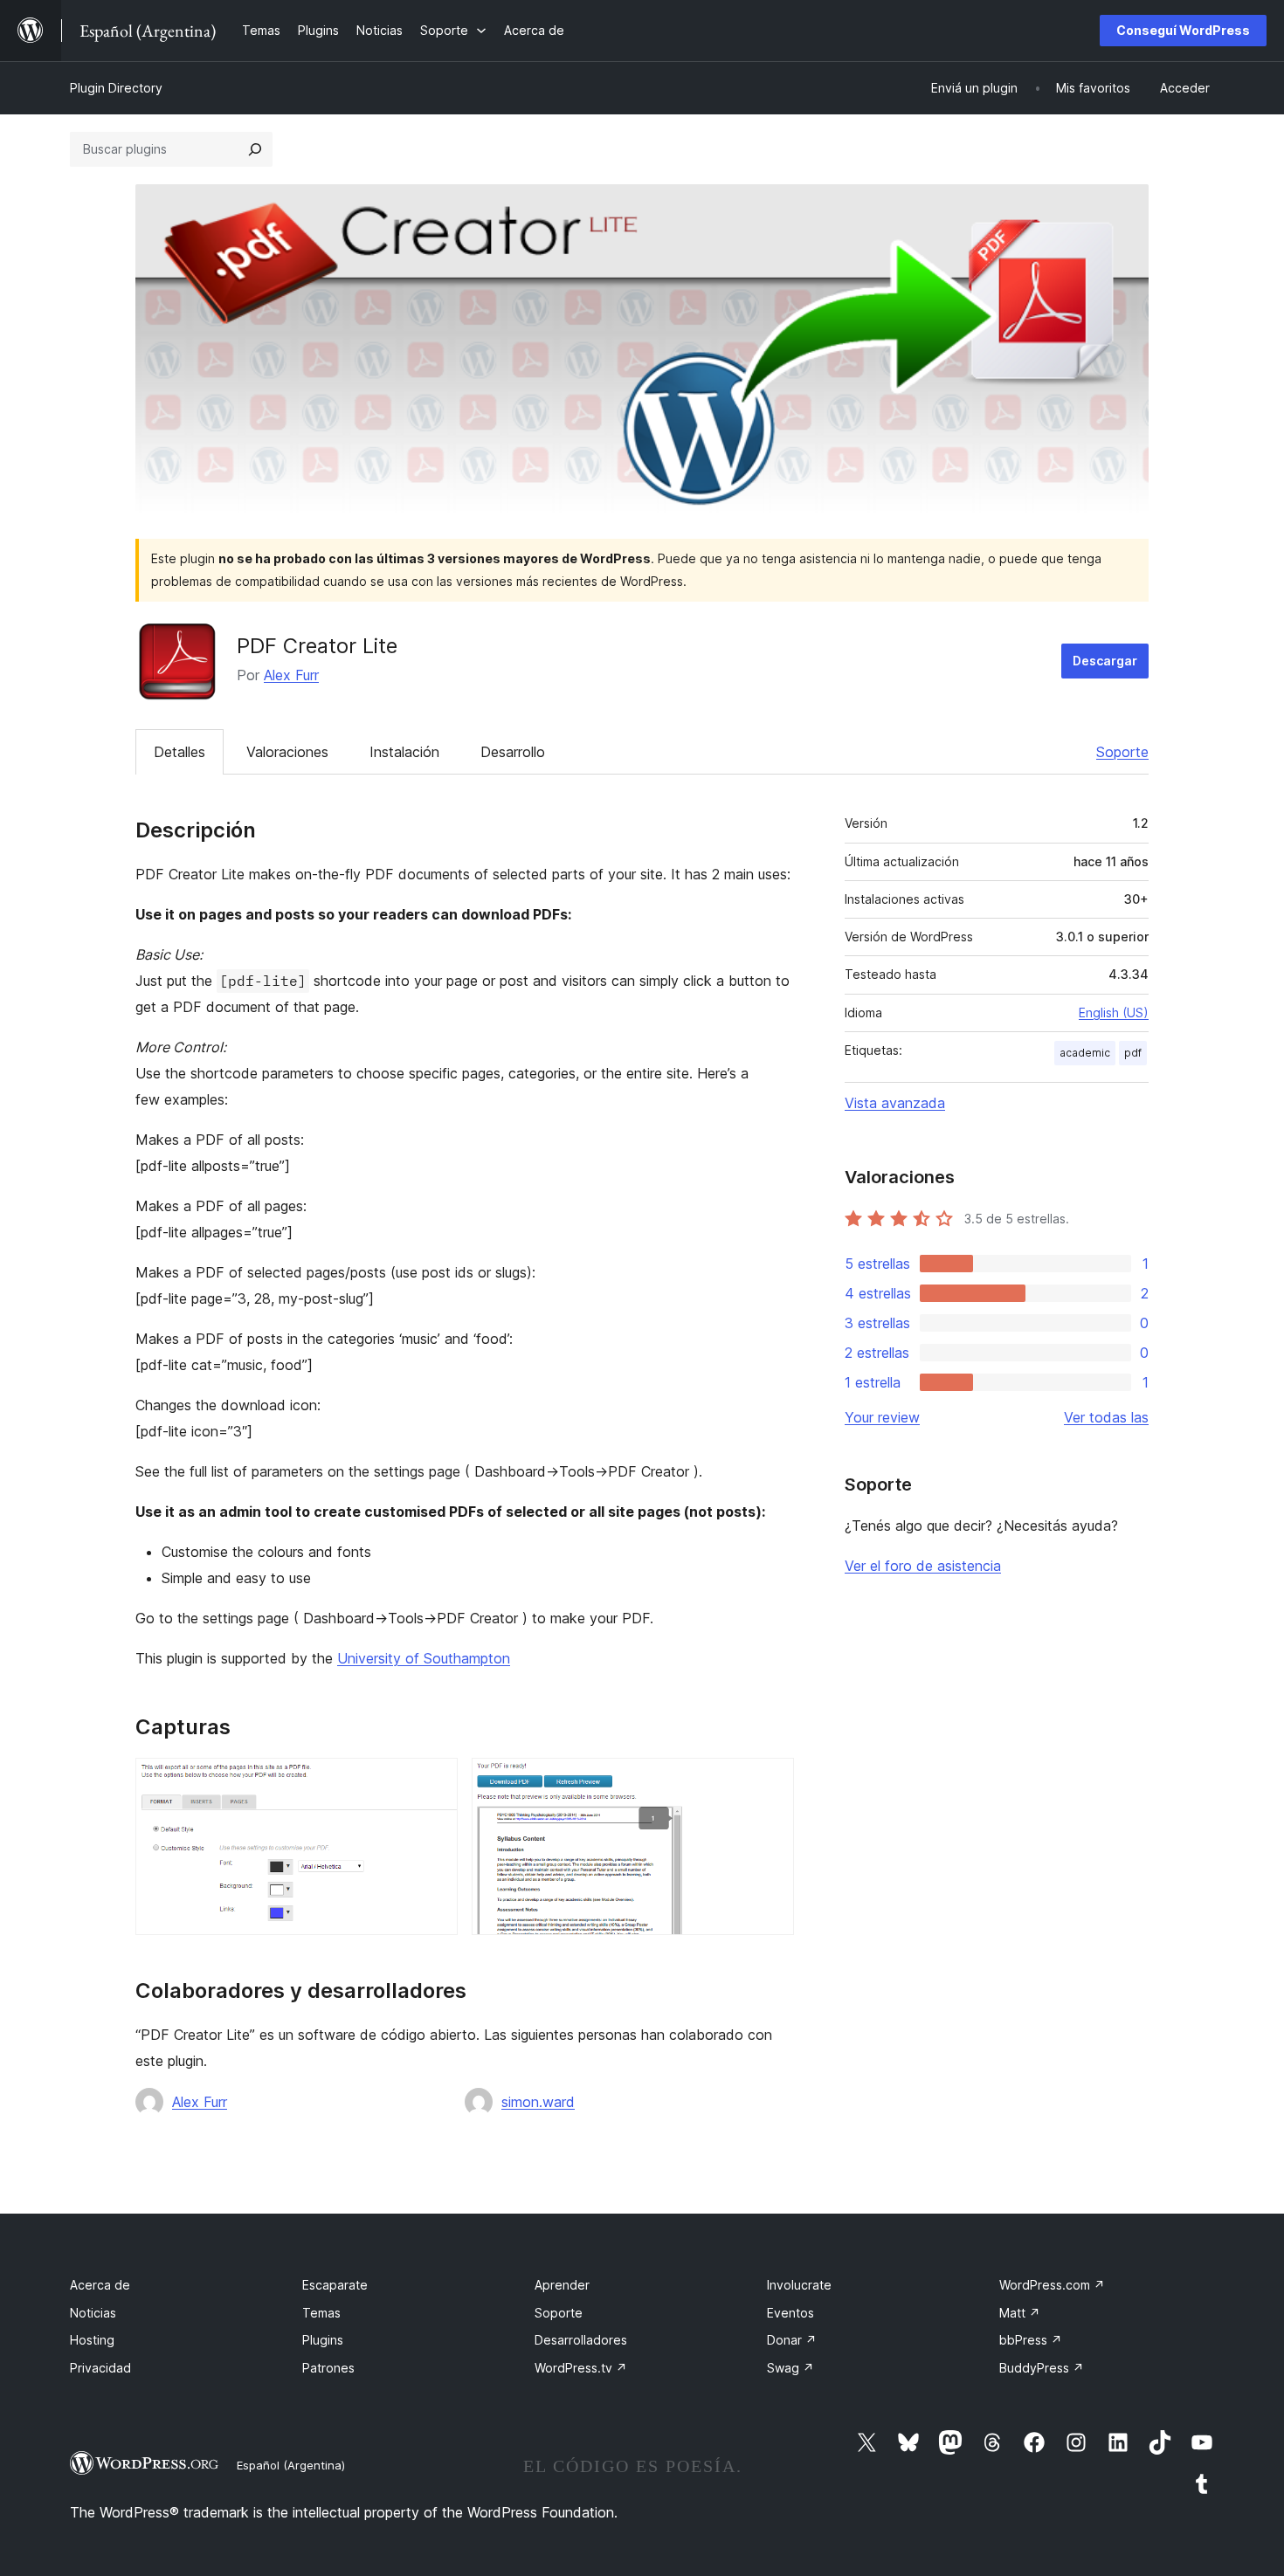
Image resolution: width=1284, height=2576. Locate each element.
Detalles (179, 752)
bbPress (1031, 2340)
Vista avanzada (895, 1103)
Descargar (1105, 661)
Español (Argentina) (291, 2465)
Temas (321, 2313)
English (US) (1114, 1012)
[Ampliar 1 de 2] (434, 1781)
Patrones (328, 2368)
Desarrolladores (581, 2340)
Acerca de (100, 2285)
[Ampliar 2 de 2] (770, 1781)
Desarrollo (513, 752)
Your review (882, 1417)
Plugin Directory (116, 88)
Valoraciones (287, 752)
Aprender (562, 2285)
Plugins (323, 2340)
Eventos (790, 2313)
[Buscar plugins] (255, 149)
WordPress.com (1052, 2285)
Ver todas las (1106, 1417)
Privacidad (100, 2368)
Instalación (404, 752)
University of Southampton (424, 1658)
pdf (1133, 1053)
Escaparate (335, 2285)
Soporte (1122, 752)
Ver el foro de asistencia (923, 1566)
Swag (790, 2368)
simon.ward (538, 2102)
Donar (792, 2340)
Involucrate (799, 2285)
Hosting (92, 2340)
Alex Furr (291, 675)
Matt (1020, 2313)
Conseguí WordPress (1183, 30)
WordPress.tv (581, 2368)
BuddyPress (1042, 2368)
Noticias (93, 2313)
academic (1085, 1053)
